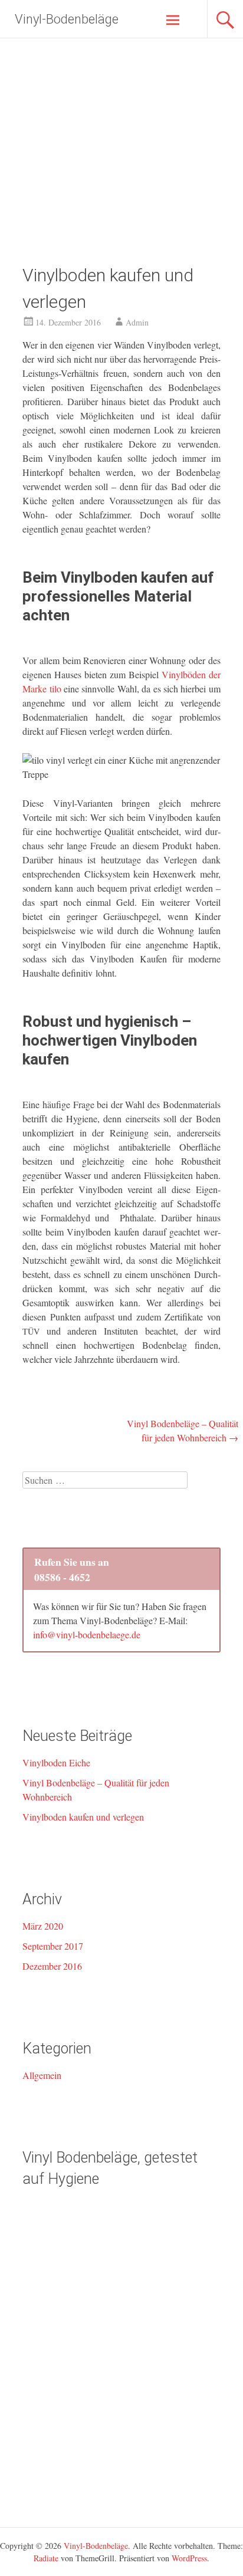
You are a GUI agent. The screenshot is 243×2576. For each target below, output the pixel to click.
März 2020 (43, 1926)
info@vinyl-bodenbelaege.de (87, 1634)
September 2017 (53, 1946)
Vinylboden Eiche (56, 1762)
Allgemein (42, 2075)
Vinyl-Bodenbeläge (67, 19)
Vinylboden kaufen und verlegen (83, 1817)
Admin (137, 322)
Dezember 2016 (52, 1966)
